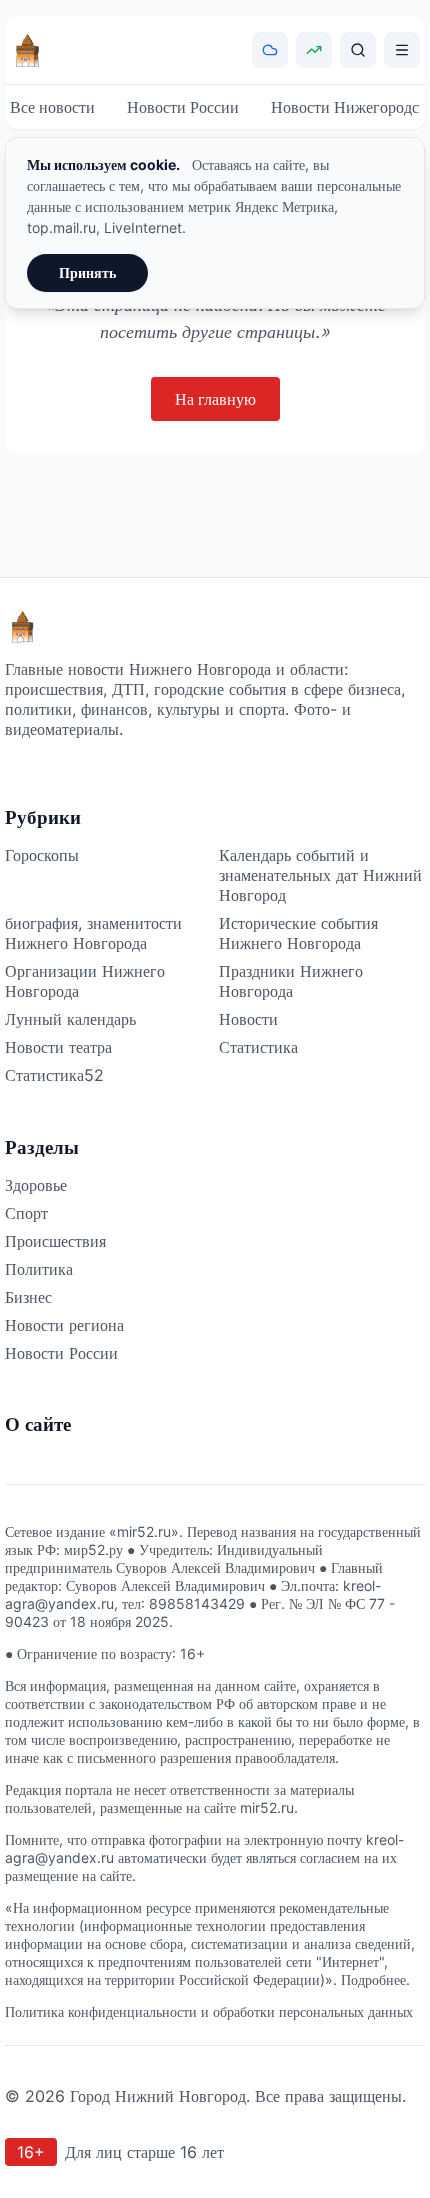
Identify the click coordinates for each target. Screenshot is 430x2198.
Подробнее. (375, 1979)
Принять (87, 272)
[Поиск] (358, 50)
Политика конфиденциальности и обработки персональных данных (209, 2011)
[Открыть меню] (402, 50)
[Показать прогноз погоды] (270, 50)
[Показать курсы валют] (314, 50)
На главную (215, 399)
